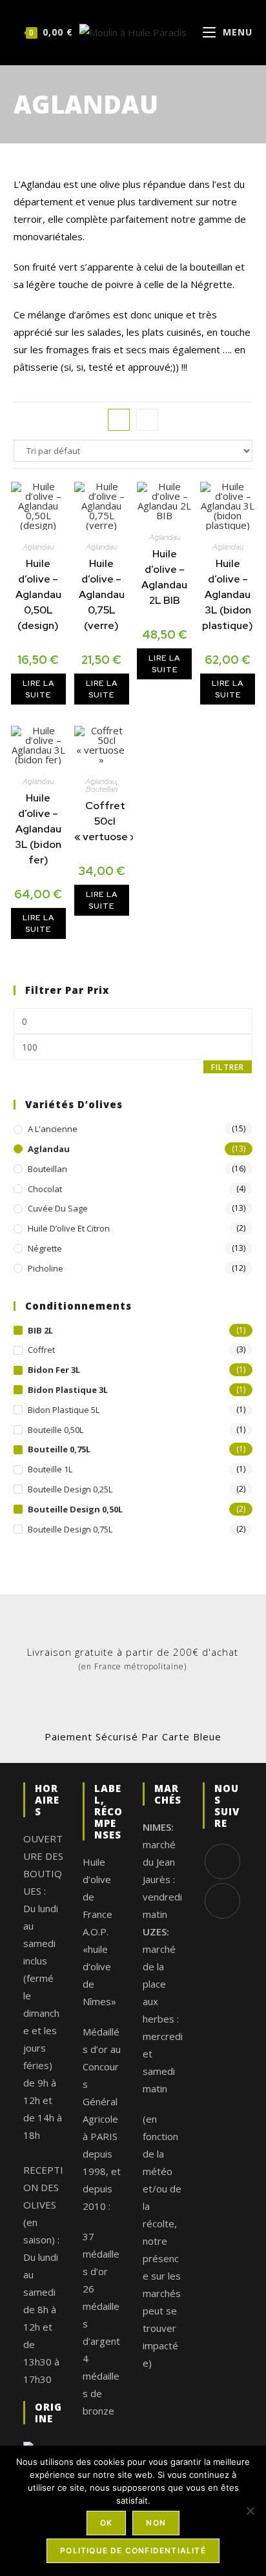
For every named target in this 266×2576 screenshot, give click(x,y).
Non (156, 2523)
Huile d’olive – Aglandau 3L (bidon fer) (38, 829)
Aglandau (38, 547)
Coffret (41, 1350)
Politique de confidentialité (133, 2550)
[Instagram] (222, 1901)
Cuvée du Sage (58, 1208)
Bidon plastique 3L (68, 1390)
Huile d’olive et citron (69, 1228)
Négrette (45, 1248)
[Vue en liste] (147, 420)
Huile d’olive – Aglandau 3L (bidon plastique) (228, 594)
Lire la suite (38, 689)
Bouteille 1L (50, 1469)
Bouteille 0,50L (56, 1430)
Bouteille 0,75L (59, 1449)
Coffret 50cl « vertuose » (105, 821)
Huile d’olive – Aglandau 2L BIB (164, 577)
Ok (106, 2523)
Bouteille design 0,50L (75, 1509)
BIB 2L (40, 1330)
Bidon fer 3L (54, 1370)
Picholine (46, 1268)
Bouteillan (102, 789)
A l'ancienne (53, 1129)
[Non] (250, 2511)
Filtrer (228, 1067)
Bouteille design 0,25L (70, 1489)
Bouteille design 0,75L (70, 1529)
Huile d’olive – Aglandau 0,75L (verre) (102, 594)
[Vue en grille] (119, 420)
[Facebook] (222, 1861)
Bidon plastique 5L (64, 1410)
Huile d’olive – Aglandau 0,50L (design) (38, 594)
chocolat (45, 1189)
